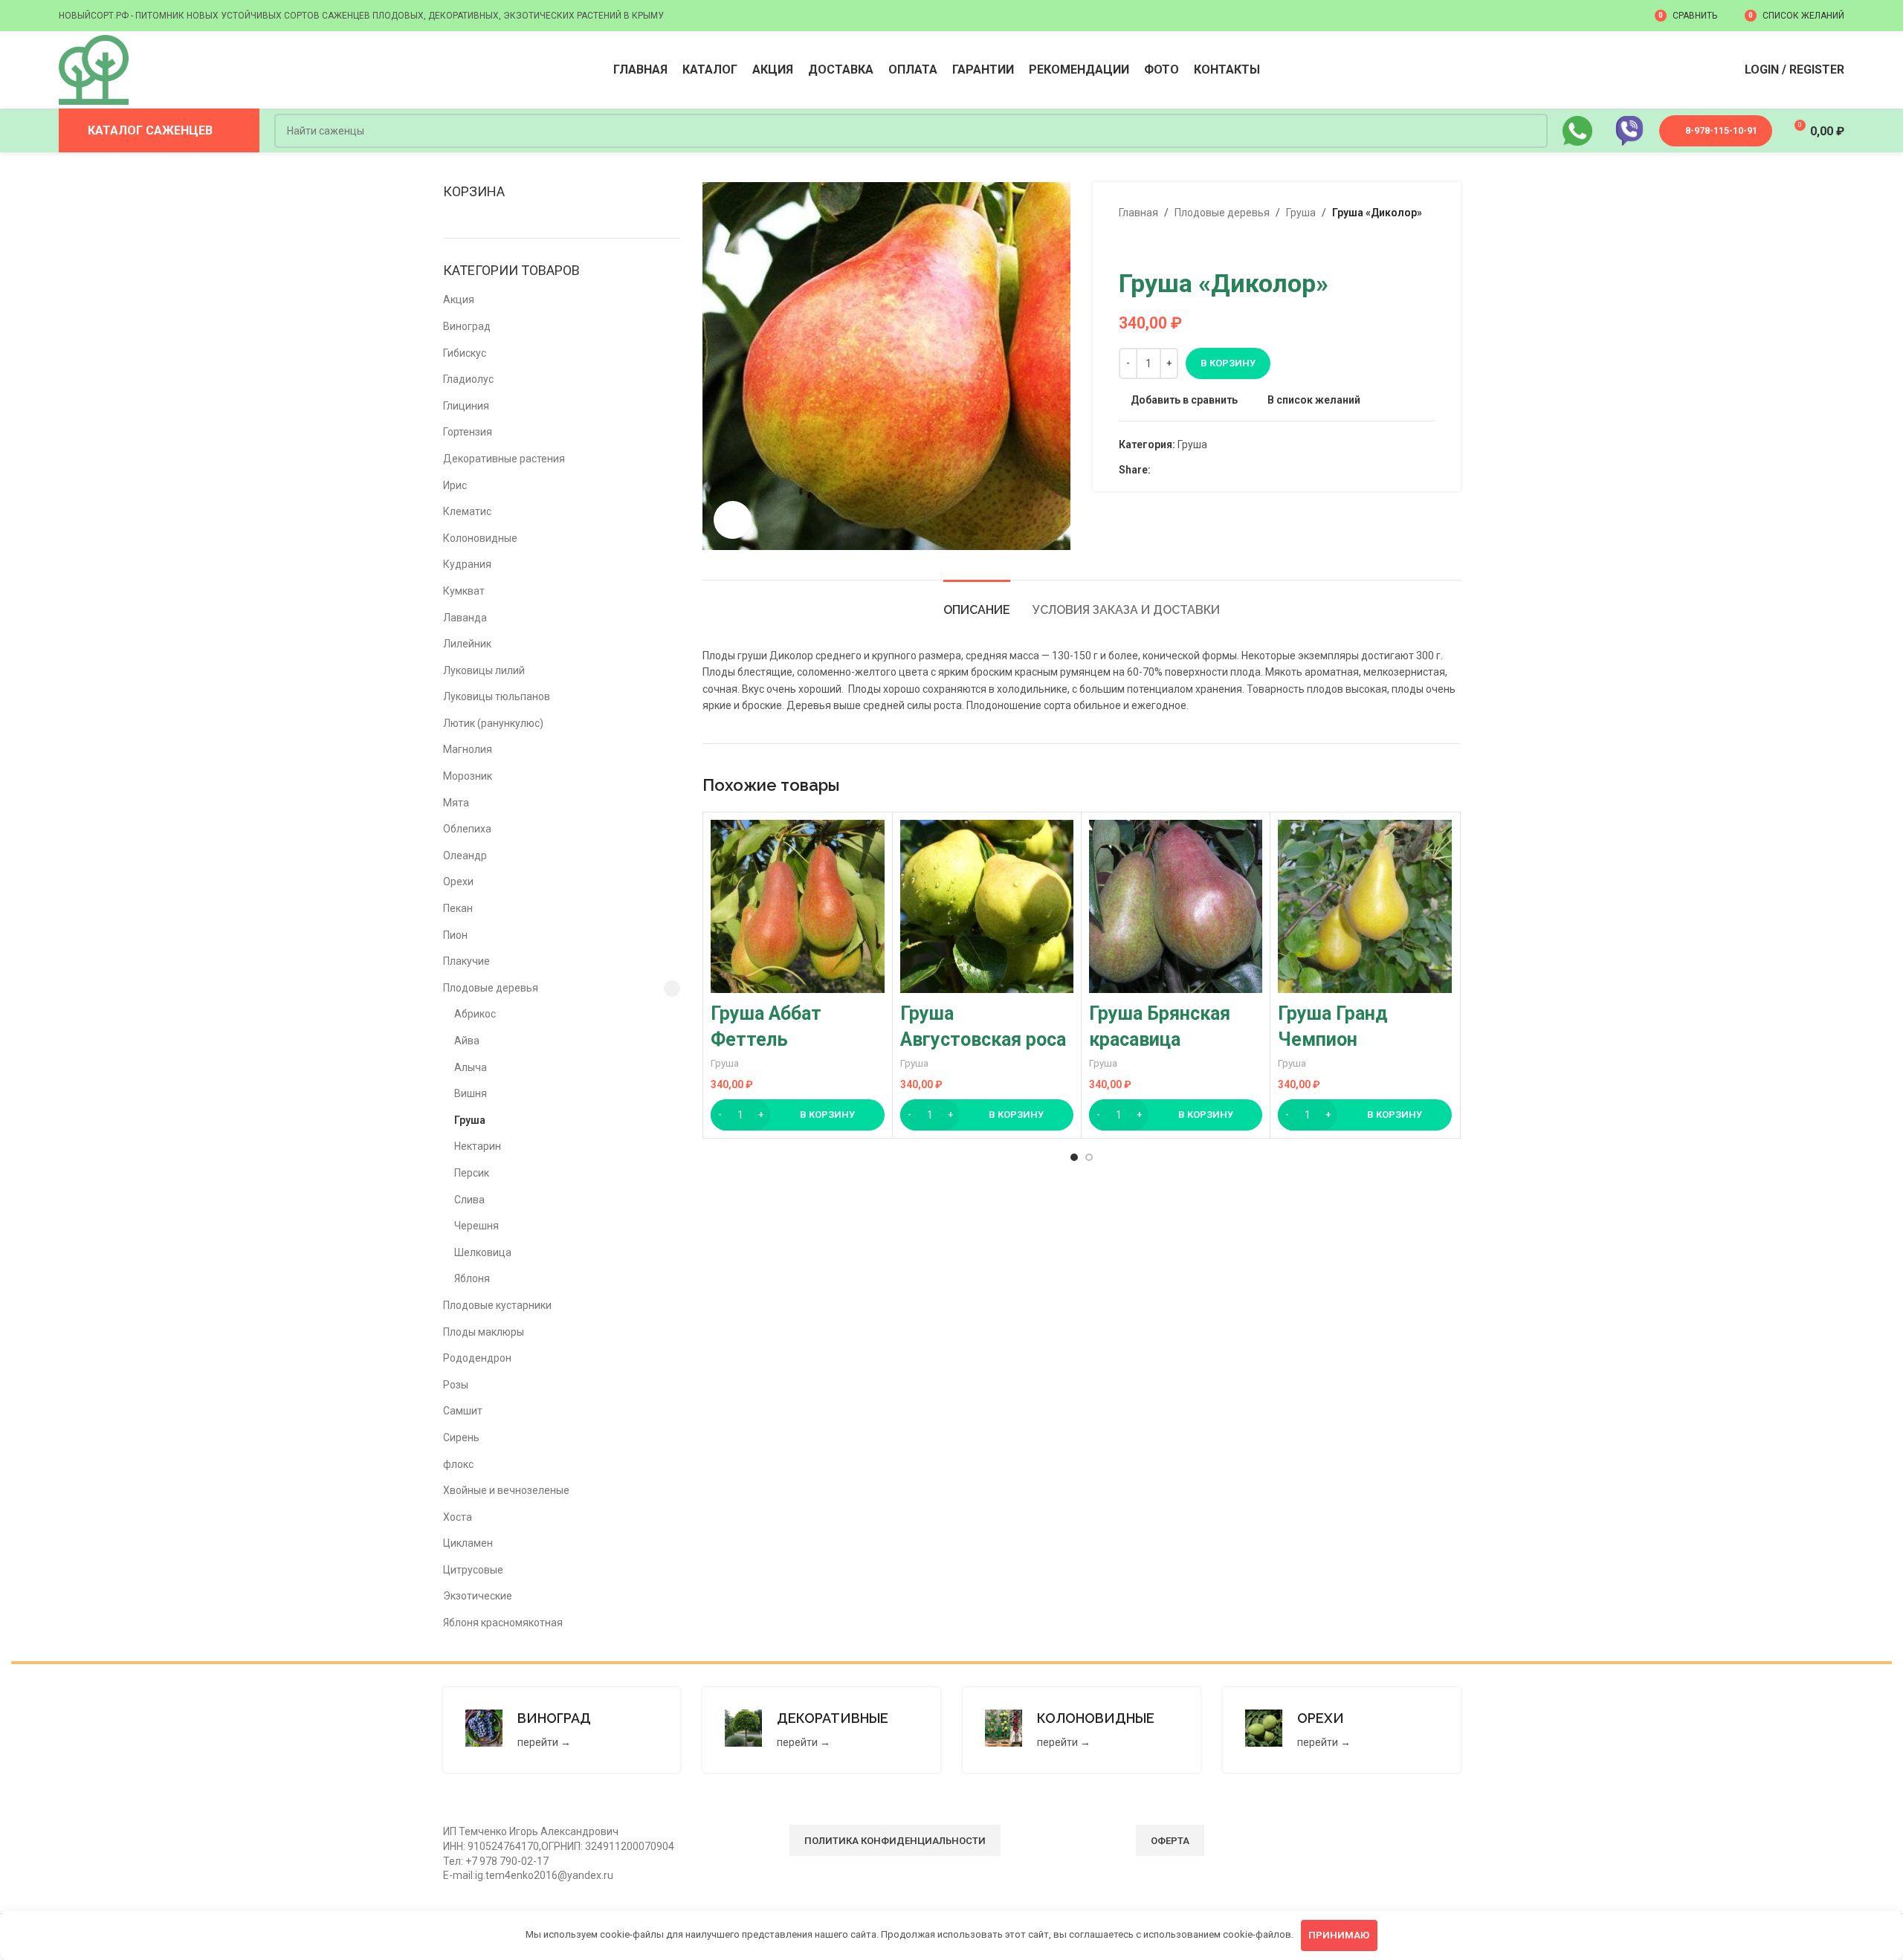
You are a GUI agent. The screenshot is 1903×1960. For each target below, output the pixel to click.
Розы (456, 1385)
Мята (456, 803)
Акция (459, 300)
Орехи (458, 882)
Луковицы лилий (484, 670)
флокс (458, 1464)
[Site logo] (94, 69)
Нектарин (478, 1146)
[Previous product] (1128, 245)
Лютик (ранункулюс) (493, 723)
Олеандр (465, 856)
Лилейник (467, 644)
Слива (469, 1200)
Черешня (476, 1226)
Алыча (471, 1067)
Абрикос (475, 1014)
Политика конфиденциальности (895, 1841)
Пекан (458, 908)
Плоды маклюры (484, 1332)
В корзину (1228, 363)
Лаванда (465, 618)
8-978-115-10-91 (1721, 130)
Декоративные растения (504, 459)
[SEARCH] (1531, 131)
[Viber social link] (1228, 470)
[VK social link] (1193, 470)
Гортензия (468, 432)
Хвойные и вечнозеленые (506, 1490)
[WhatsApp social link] (1176, 470)
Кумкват (464, 591)
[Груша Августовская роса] (987, 906)
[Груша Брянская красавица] (1176, 906)
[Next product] (1163, 245)
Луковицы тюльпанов (497, 696)
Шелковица (483, 1252)
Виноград (467, 326)
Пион (455, 935)
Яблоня (472, 1278)
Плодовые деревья (491, 988)
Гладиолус (468, 379)
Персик (472, 1173)
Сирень (461, 1437)
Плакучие (466, 961)
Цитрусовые (473, 1570)
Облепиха (467, 829)
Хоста (458, 1517)
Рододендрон (477, 1358)
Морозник (468, 776)
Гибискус (465, 353)
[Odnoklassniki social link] (1159, 470)
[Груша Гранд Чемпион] (1364, 906)
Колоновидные (480, 538)
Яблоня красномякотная (503, 1623)
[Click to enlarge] (732, 520)
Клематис (467, 511)
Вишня (471, 1093)
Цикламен (468, 1543)
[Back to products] (1146, 245)
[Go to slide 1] (1074, 1157)
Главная (1138, 213)
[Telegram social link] (1211, 470)
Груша (470, 1120)
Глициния (466, 406)
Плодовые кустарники (497, 1305)
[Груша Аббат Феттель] (797, 906)
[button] (797, 1115)
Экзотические (478, 1596)
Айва (467, 1041)
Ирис (455, 485)
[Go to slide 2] (1089, 1157)
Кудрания (467, 564)
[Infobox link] (562, 1730)
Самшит (463, 1411)
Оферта (1170, 1841)
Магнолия (468, 749)
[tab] (977, 602)
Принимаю (1339, 1935)
